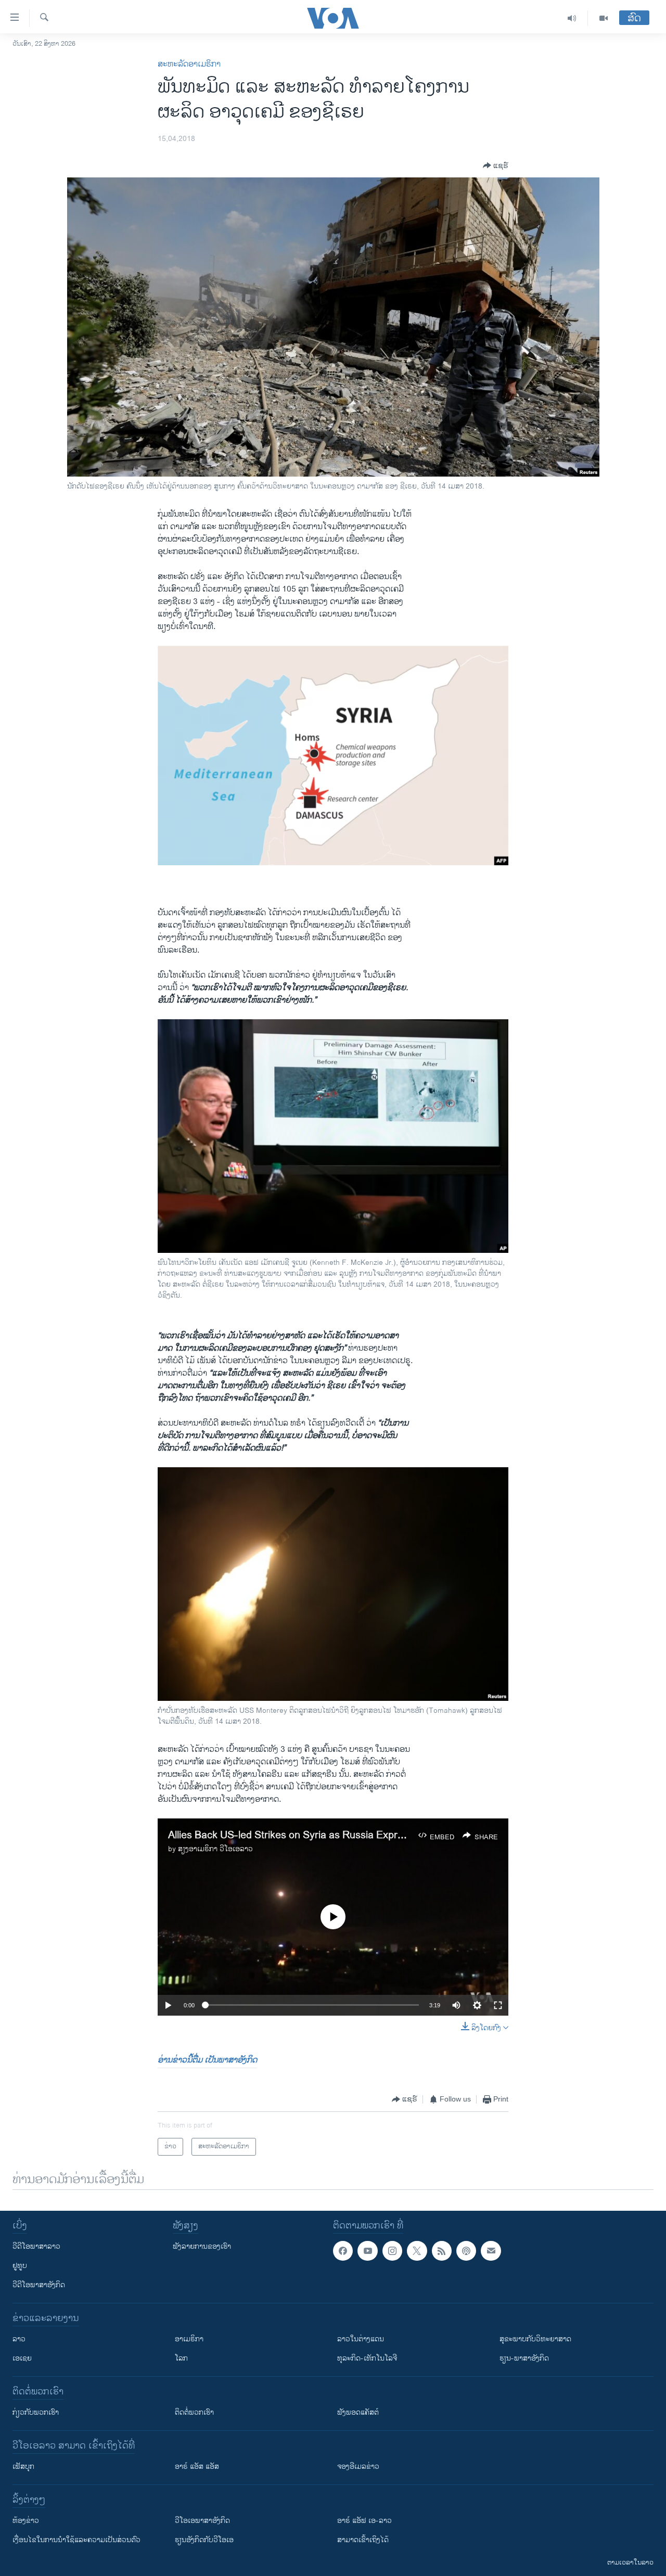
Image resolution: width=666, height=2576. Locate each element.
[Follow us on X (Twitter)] (417, 2251)
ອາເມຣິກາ (189, 2339)
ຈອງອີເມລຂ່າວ (358, 2466)
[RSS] (442, 2251)
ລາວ (19, 2339)
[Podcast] (466, 2251)
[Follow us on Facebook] (343, 2251)
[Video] (604, 18)
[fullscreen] (498, 2005)
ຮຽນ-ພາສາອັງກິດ (524, 2358)
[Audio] (572, 18)
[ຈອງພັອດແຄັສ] (491, 2251)
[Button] (496, 165)
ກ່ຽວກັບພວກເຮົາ (36, 2412)
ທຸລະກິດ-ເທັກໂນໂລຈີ (367, 2358)
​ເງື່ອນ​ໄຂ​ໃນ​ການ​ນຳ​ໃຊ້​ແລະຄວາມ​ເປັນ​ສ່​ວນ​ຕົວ (76, 2540)
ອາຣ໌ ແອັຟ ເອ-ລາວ (364, 2521)
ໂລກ (181, 2358)
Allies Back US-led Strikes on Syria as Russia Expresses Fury (308, 1835)
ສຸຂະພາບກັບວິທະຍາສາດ (535, 2339)
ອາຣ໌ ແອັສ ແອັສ (197, 2466)
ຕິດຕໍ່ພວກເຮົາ (194, 2412)
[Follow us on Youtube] (367, 2251)
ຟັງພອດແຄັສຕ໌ (358, 2412)
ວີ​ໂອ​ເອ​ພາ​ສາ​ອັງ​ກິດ (202, 2521)
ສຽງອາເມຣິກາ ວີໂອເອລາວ (215, 1849)
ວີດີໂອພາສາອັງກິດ (39, 2285)
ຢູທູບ (20, 2266)
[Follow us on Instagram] (392, 2251)
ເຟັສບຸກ (23, 2466)
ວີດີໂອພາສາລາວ (36, 2246)
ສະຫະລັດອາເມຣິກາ (189, 64)
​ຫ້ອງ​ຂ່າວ (26, 2521)
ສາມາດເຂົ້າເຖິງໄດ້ (363, 2540)
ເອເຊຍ (22, 2358)
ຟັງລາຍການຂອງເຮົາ (202, 2246)
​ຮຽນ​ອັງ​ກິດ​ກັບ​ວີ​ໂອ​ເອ (204, 2540)
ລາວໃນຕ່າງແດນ (361, 2339)
